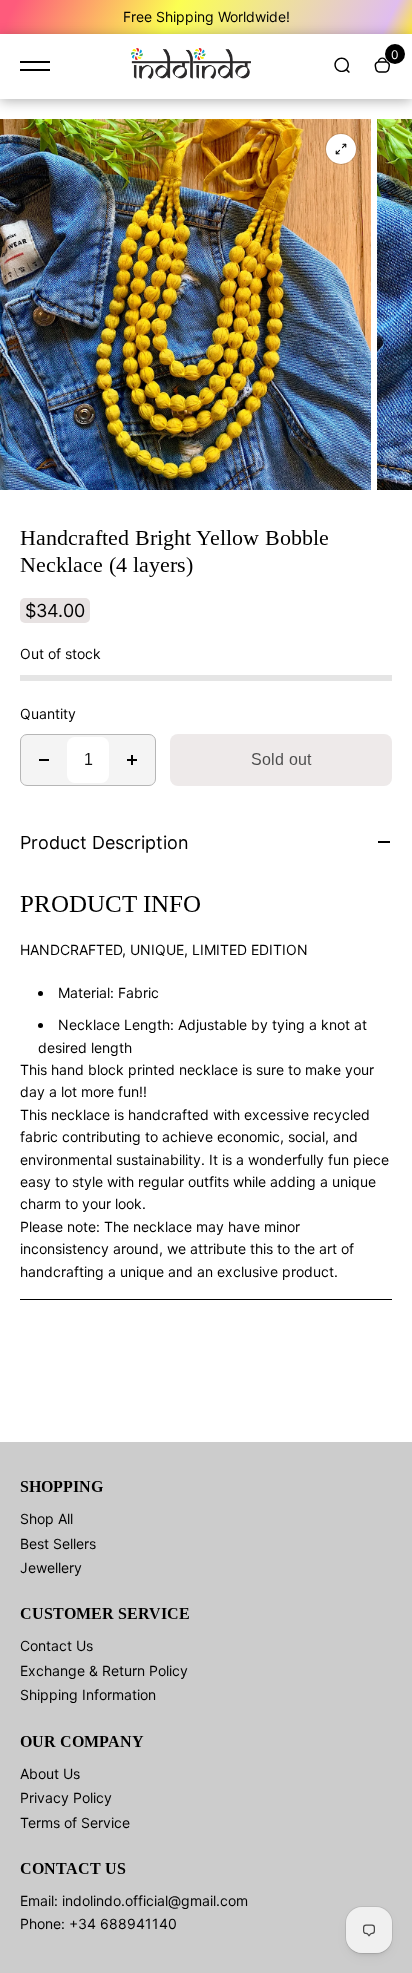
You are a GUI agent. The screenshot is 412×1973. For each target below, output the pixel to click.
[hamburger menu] (35, 66)
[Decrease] (44, 760)
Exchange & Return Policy (104, 1670)
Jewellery (51, 1567)
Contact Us (56, 1645)
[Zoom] (341, 149)
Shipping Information (88, 1694)
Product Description (104, 842)
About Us (50, 1773)
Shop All (46, 1518)
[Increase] (132, 760)
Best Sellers (58, 1543)
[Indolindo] (191, 66)
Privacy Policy (66, 1797)
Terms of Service (75, 1822)
